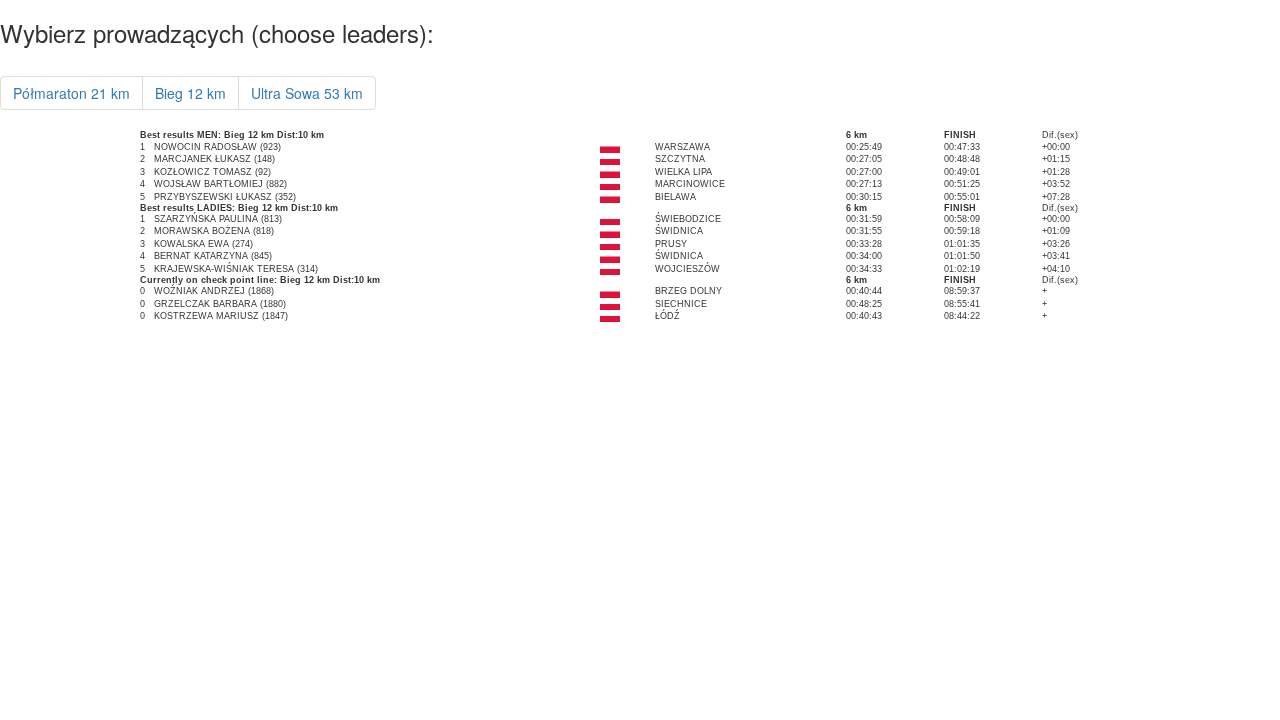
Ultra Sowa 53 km (307, 93)
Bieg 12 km (190, 93)
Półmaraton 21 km (71, 93)
